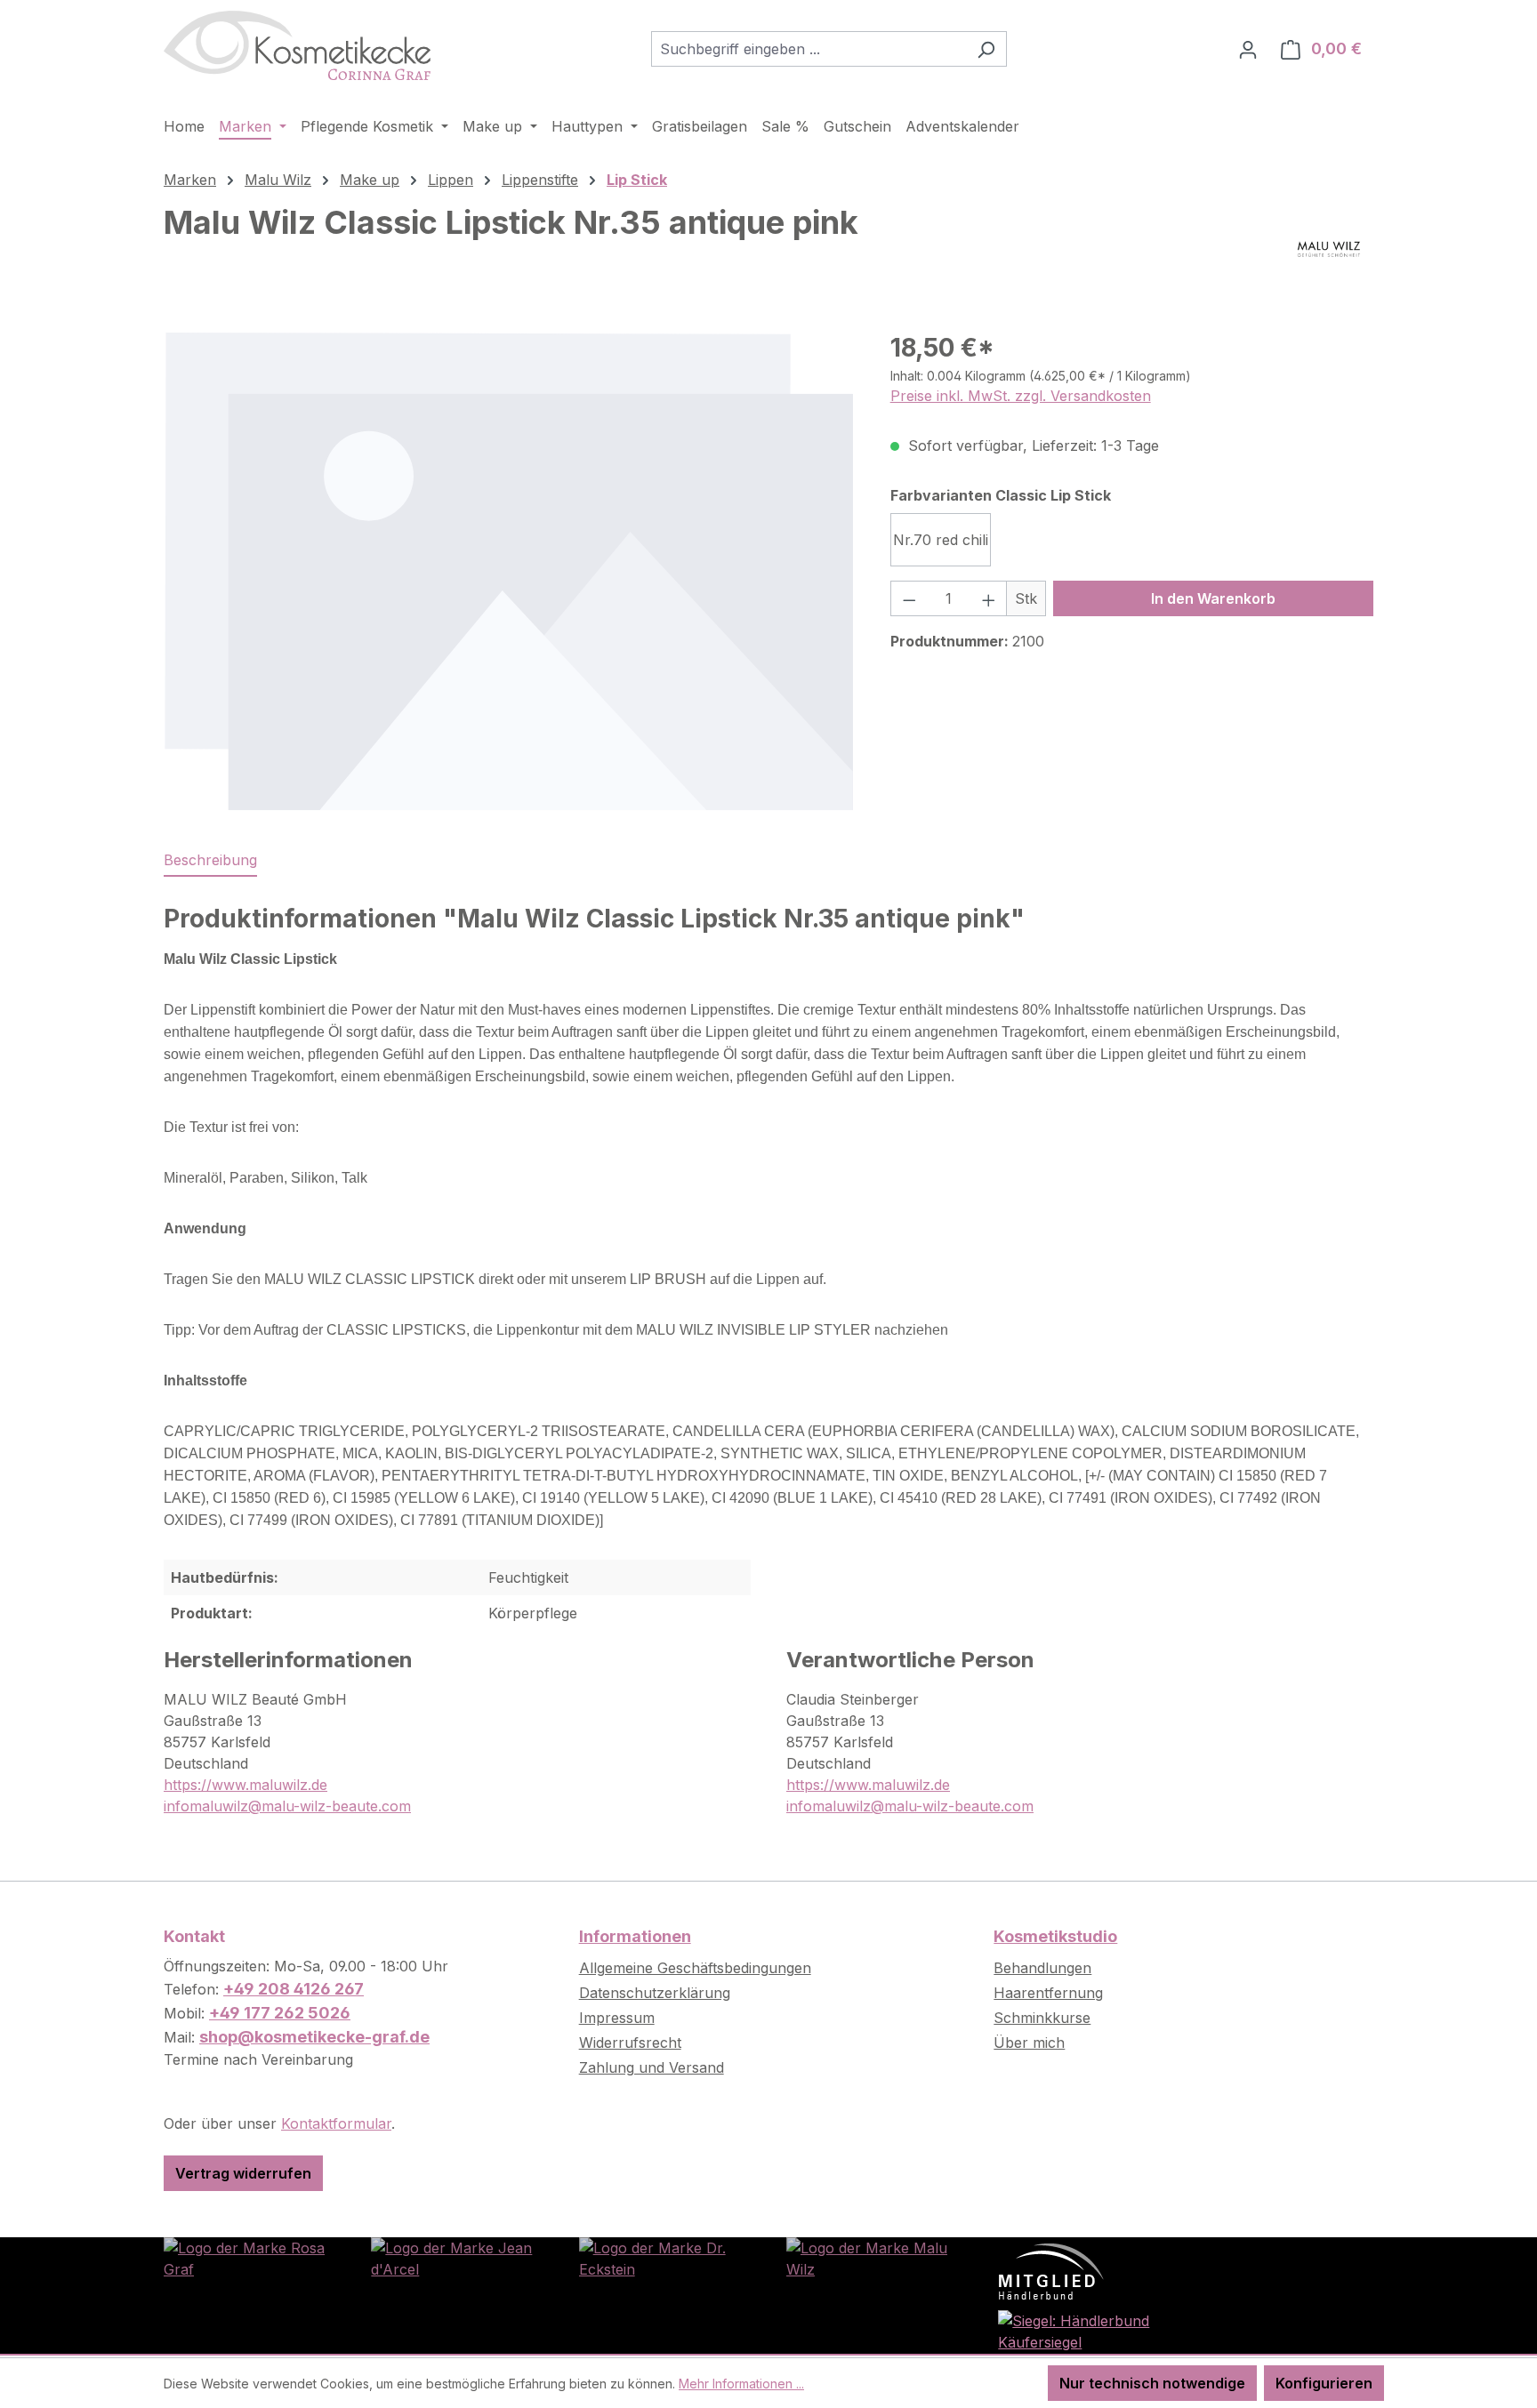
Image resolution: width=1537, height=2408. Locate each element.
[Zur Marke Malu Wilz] (872, 2258)
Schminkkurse (1042, 2018)
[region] (509, 571)
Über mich (1029, 2043)
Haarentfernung (1048, 1993)
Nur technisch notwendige (1152, 2383)
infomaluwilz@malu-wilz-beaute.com (287, 1806)
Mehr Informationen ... (741, 2384)
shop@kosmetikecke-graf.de (314, 2037)
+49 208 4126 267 (294, 1989)
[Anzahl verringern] (909, 598)
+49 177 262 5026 (280, 2013)
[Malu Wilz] (1329, 249)
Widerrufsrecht (630, 2043)
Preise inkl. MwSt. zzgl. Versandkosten (1021, 396)
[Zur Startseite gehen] (297, 45)
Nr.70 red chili (941, 540)
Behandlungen (1042, 1968)
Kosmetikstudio (1055, 1936)
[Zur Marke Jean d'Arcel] (457, 2258)
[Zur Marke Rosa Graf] (249, 2258)
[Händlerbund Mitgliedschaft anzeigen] (1051, 2270)
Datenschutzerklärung (655, 1993)
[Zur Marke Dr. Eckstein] (665, 2258)
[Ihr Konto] (1248, 49)
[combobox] (809, 49)
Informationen (635, 1936)
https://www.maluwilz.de (245, 1785)
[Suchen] (986, 49)
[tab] (210, 861)
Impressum (617, 2018)
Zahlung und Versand (652, 2067)
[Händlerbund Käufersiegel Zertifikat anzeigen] (1079, 2331)
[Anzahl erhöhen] (989, 598)
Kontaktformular (336, 2123)
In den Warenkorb (1213, 598)
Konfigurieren (1324, 2383)
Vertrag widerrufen (243, 2173)
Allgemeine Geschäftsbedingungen (695, 1968)
